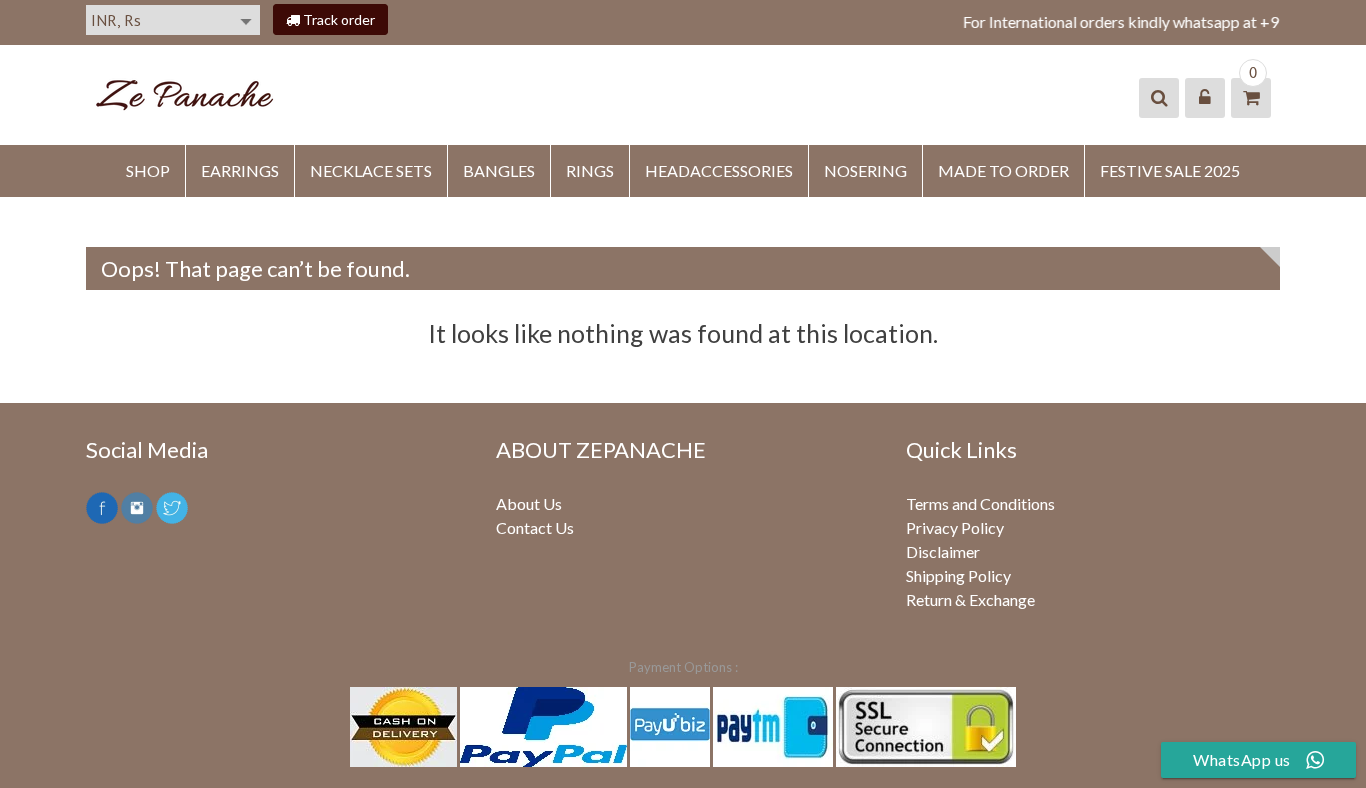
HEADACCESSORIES (719, 170)
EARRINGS (240, 170)
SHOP (148, 170)
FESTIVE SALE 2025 (1170, 170)
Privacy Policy (955, 527)
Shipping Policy (958, 575)
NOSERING (865, 170)
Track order (337, 19)
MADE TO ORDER (1003, 170)
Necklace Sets (371, 170)
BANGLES (499, 170)
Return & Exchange (970, 599)
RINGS (590, 170)
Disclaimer (943, 551)
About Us (529, 503)
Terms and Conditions (980, 503)
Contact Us (535, 527)
